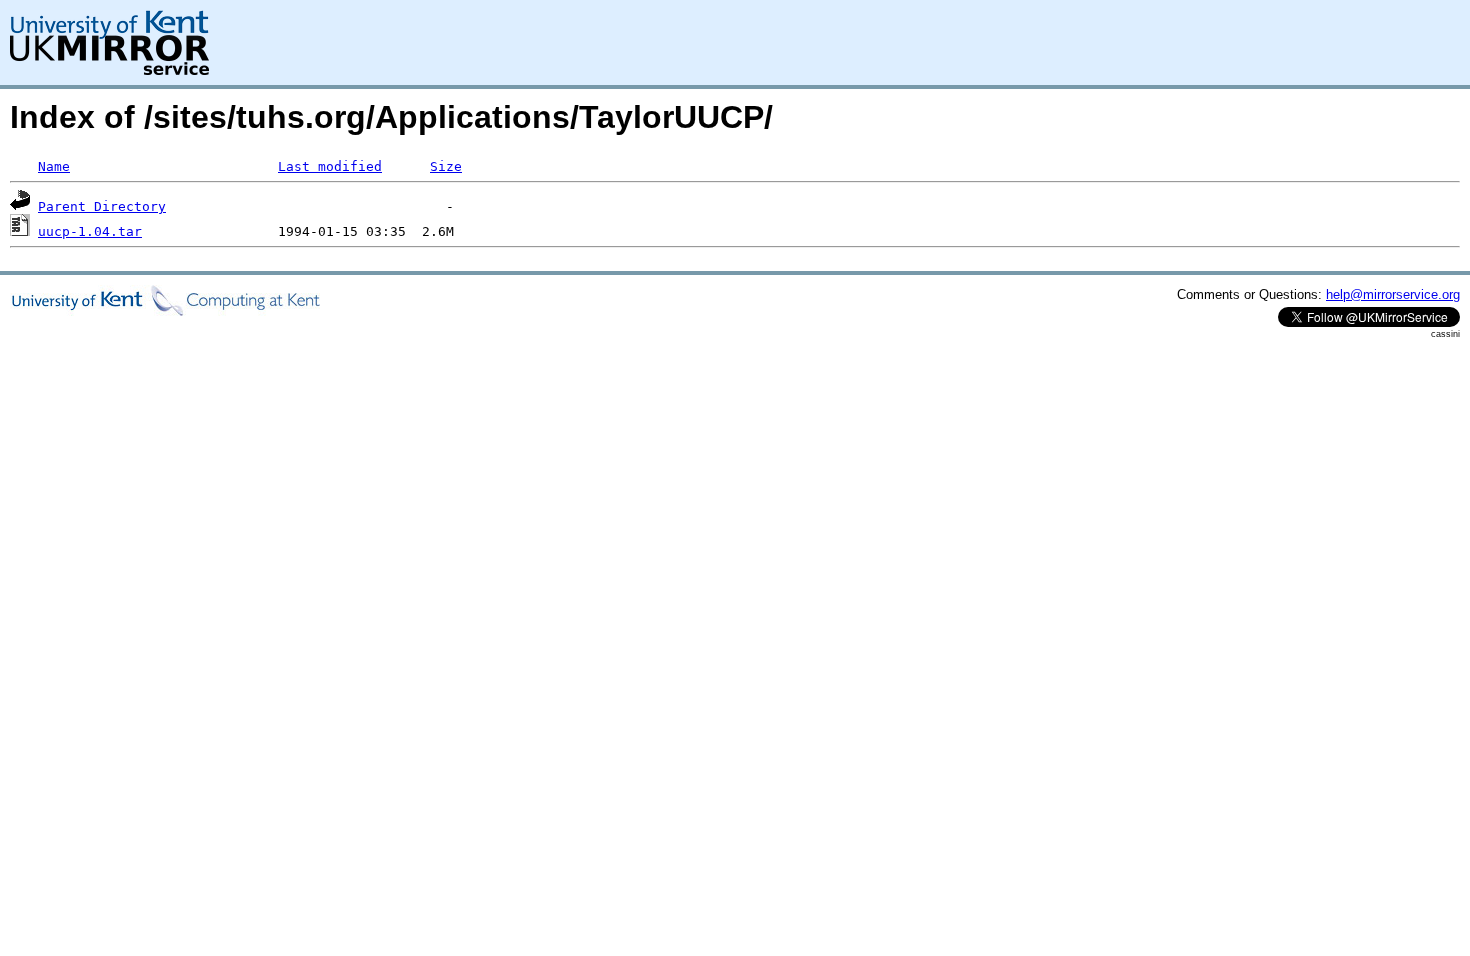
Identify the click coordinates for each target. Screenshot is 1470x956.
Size (446, 166)
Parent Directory (102, 206)
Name (54, 166)
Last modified (330, 166)
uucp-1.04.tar (90, 231)
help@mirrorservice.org (1393, 294)
